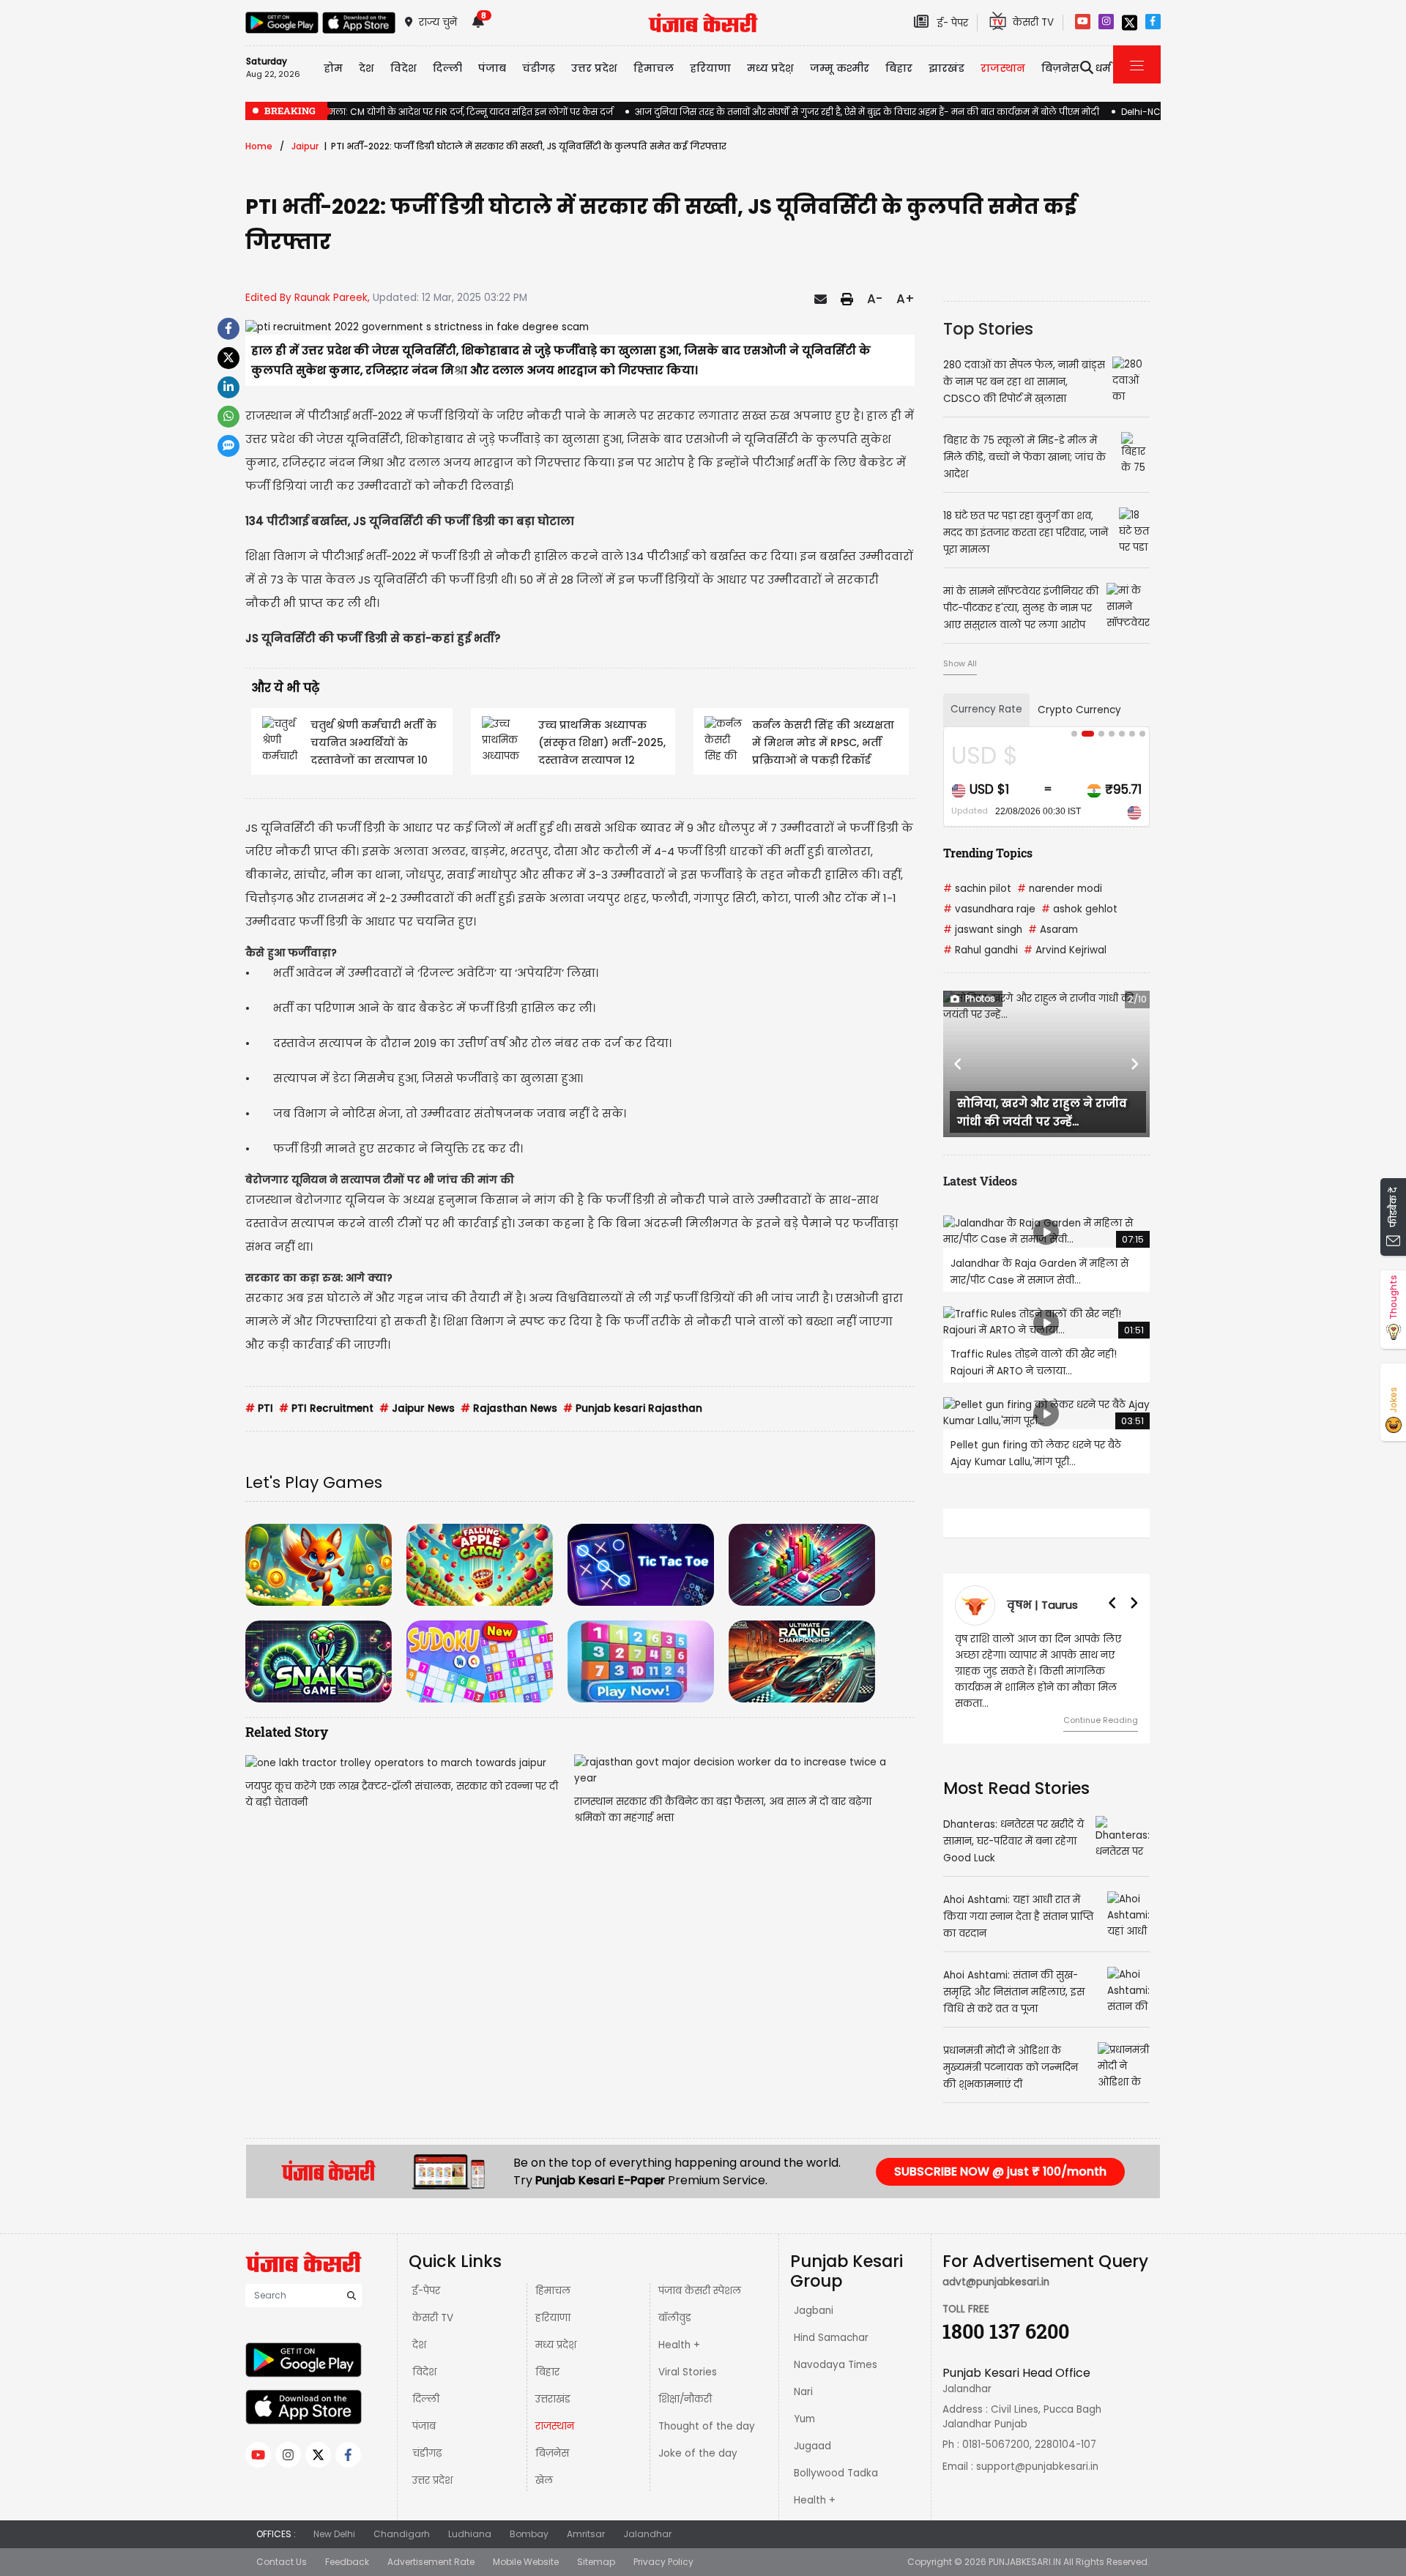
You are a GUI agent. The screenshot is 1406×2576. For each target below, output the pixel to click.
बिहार (899, 68)
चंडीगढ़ (427, 2453)
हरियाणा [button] (710, 68)
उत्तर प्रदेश (594, 68)
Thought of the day (707, 2426)
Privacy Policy (663, 2562)
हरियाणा (553, 2318)
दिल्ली (447, 68)
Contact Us (282, 2562)
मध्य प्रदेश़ (770, 68)
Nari (803, 2392)
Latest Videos (980, 1181)
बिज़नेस (552, 2453)
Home (259, 146)
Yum (804, 2419)
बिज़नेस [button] (1060, 68)
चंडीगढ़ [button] (539, 68)
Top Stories (988, 329)
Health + (679, 2345)
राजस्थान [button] (1003, 68)
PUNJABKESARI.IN (1025, 2562)
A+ (905, 299)
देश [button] (367, 68)
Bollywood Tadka (836, 2473)
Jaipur (305, 146)
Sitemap (596, 2562)
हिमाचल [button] (654, 68)
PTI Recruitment (326, 1408)
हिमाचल (553, 2291)
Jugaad (812, 2446)
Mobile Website (526, 2562)
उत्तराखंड (553, 2399)
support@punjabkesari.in (1037, 2467)
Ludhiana (470, 2534)
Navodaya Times (836, 2365)
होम (333, 68)
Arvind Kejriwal (1065, 950)
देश (419, 2345)
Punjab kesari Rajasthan (633, 1408)
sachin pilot (977, 889)
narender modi (1060, 889)
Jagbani (814, 2311)
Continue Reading (1108, 1704)
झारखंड (946, 68)
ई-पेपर (426, 2291)
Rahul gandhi (981, 950)
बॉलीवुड (675, 2318)
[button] (959, 1064)
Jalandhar (647, 2534)
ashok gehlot (1079, 909)
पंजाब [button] (492, 68)
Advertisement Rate (431, 2562)
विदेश (424, 2372)
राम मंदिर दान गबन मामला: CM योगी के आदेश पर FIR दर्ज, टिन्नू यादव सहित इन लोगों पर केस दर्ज (429, 112)
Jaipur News (417, 1408)
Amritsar (586, 2534)
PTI (259, 1408)
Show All (960, 663)
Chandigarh (402, 2534)
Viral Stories (688, 2372)
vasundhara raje (989, 909)
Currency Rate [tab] (986, 709)
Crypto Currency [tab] (1079, 710)
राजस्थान (555, 2426)
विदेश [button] (403, 68)
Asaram (1053, 930)
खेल (544, 2480)
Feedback (347, 2562)
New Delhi (334, 2534)
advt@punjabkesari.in (996, 2282)
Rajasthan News (509, 1408)
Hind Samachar (831, 2338)
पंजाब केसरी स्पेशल (700, 2291)
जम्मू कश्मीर (840, 68)
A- (875, 299)
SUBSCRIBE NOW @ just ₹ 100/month (1000, 2171)
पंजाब (424, 2426)
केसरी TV (433, 2318)
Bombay (529, 2534)
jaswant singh (983, 930)
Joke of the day (698, 2453)
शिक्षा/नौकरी (685, 2399)
